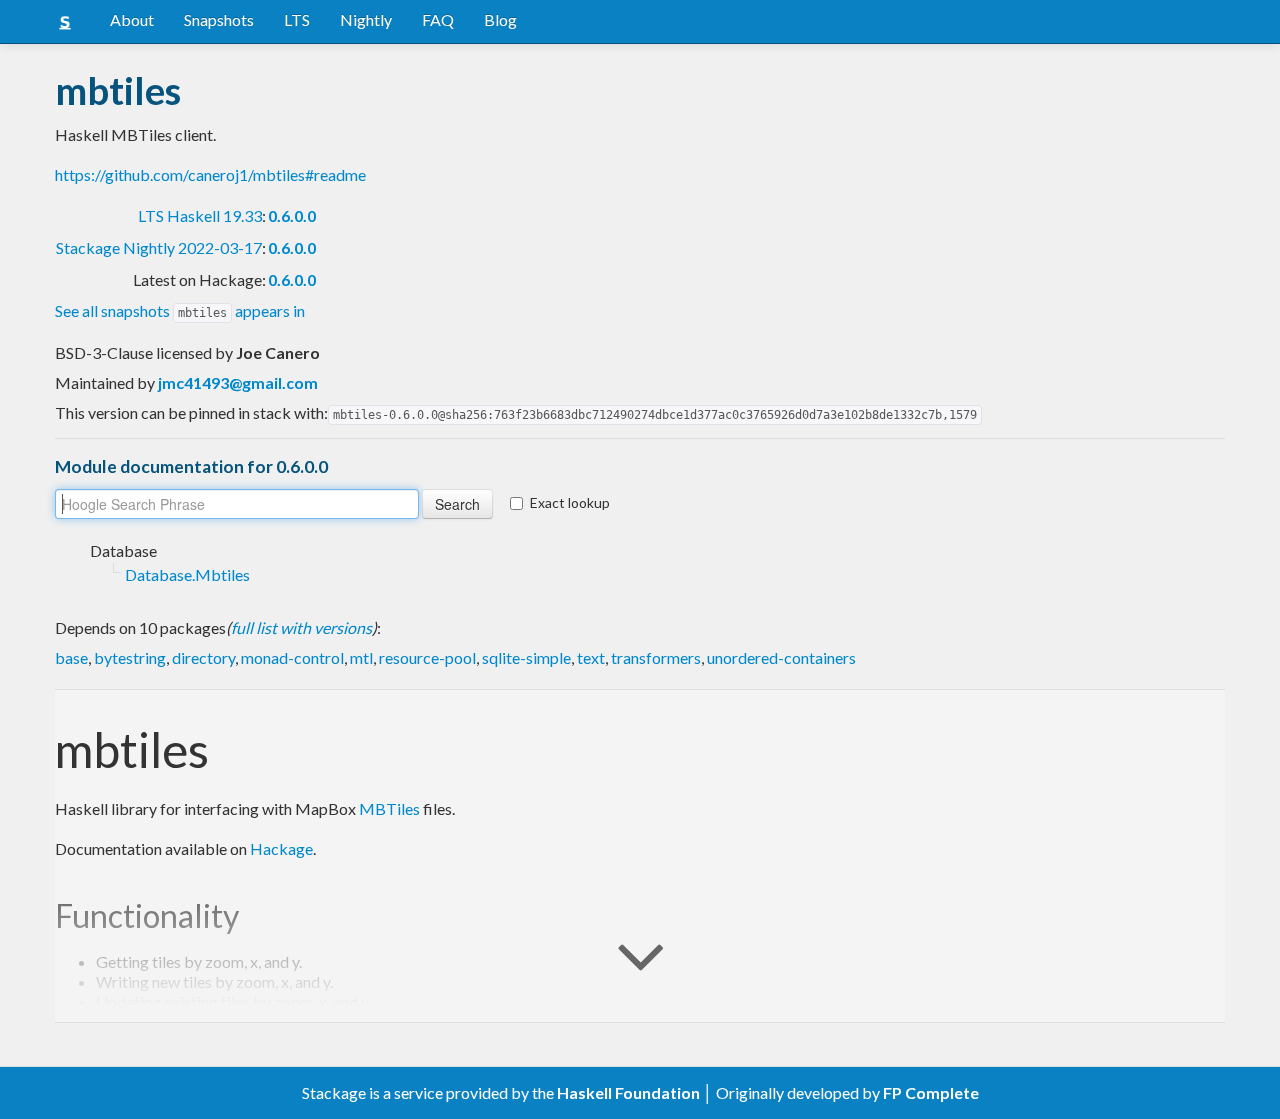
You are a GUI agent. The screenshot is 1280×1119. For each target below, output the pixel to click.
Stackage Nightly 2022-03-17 (159, 247)
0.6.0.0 (292, 215)
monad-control (292, 657)
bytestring (130, 657)
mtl (361, 657)
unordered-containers (781, 657)
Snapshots (219, 19)
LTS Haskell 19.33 (200, 215)
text (591, 657)
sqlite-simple (526, 657)
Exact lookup (570, 502)
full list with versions (301, 627)
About (132, 19)
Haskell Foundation (628, 1092)
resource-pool (427, 657)
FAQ (438, 19)
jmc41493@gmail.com (238, 382)
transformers (656, 657)
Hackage (281, 848)
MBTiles (389, 808)
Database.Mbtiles (187, 574)
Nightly (366, 19)
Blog (500, 19)
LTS (297, 19)
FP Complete (931, 1092)
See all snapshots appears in (180, 310)
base (71, 657)
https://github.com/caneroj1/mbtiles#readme (210, 174)
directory (203, 657)
